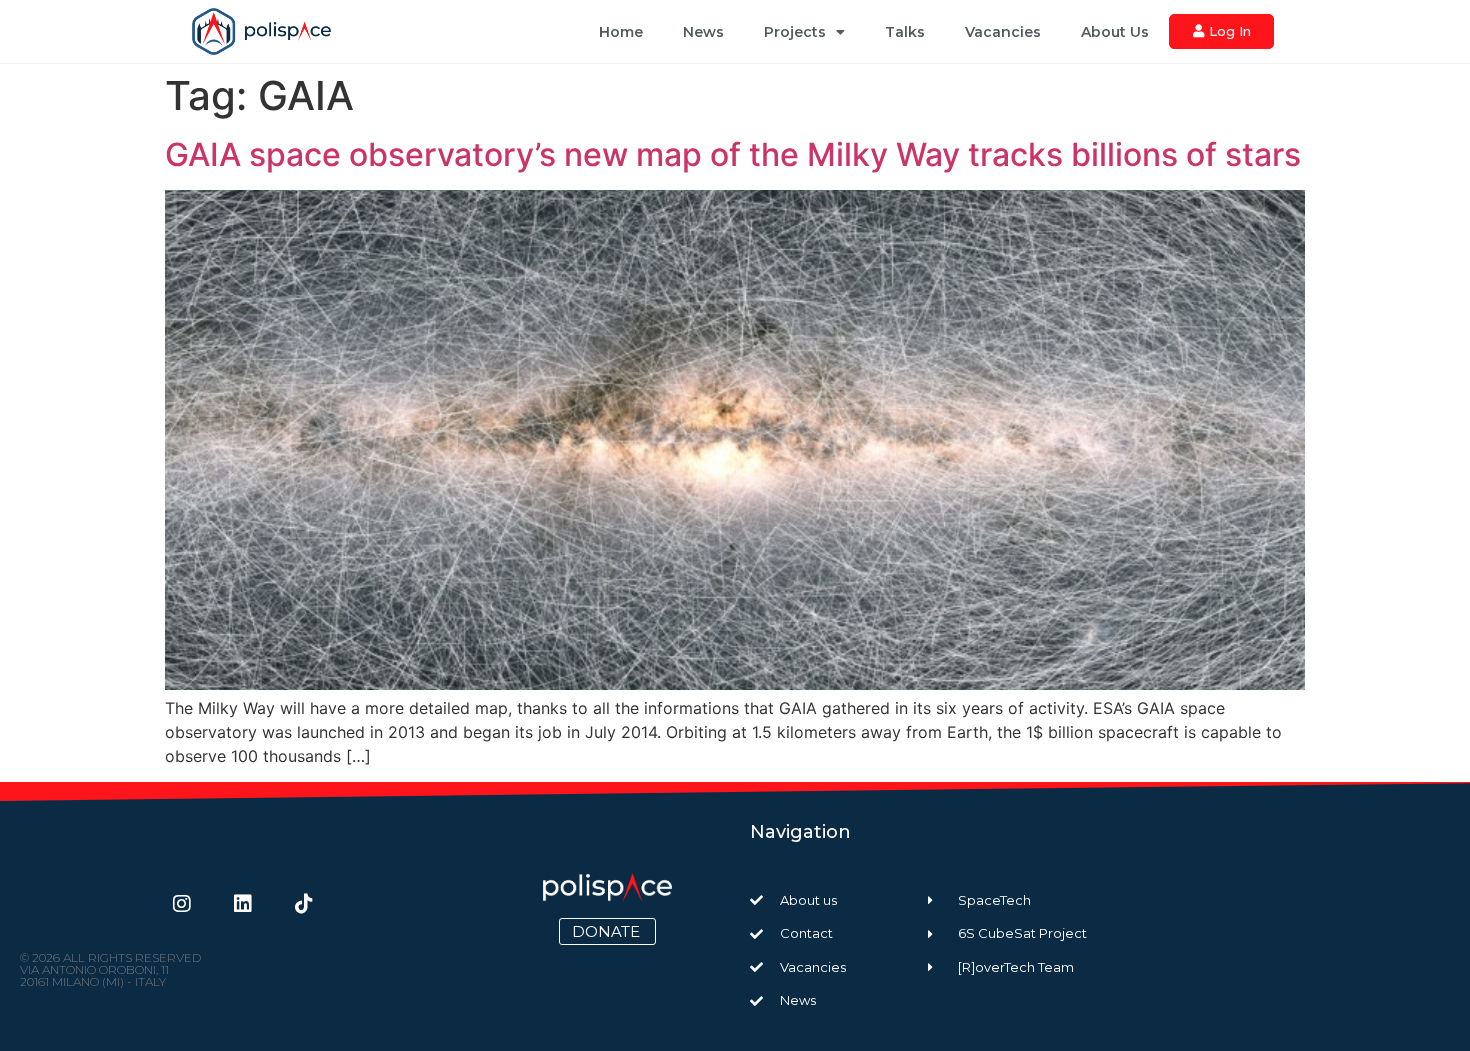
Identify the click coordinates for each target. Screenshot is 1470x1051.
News (703, 32)
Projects (795, 32)
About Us (1115, 32)
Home (621, 32)
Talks (905, 32)
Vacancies (1003, 32)
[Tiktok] (304, 904)
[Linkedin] (243, 904)
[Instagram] (182, 904)
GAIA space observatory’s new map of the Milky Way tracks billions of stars (733, 154)
